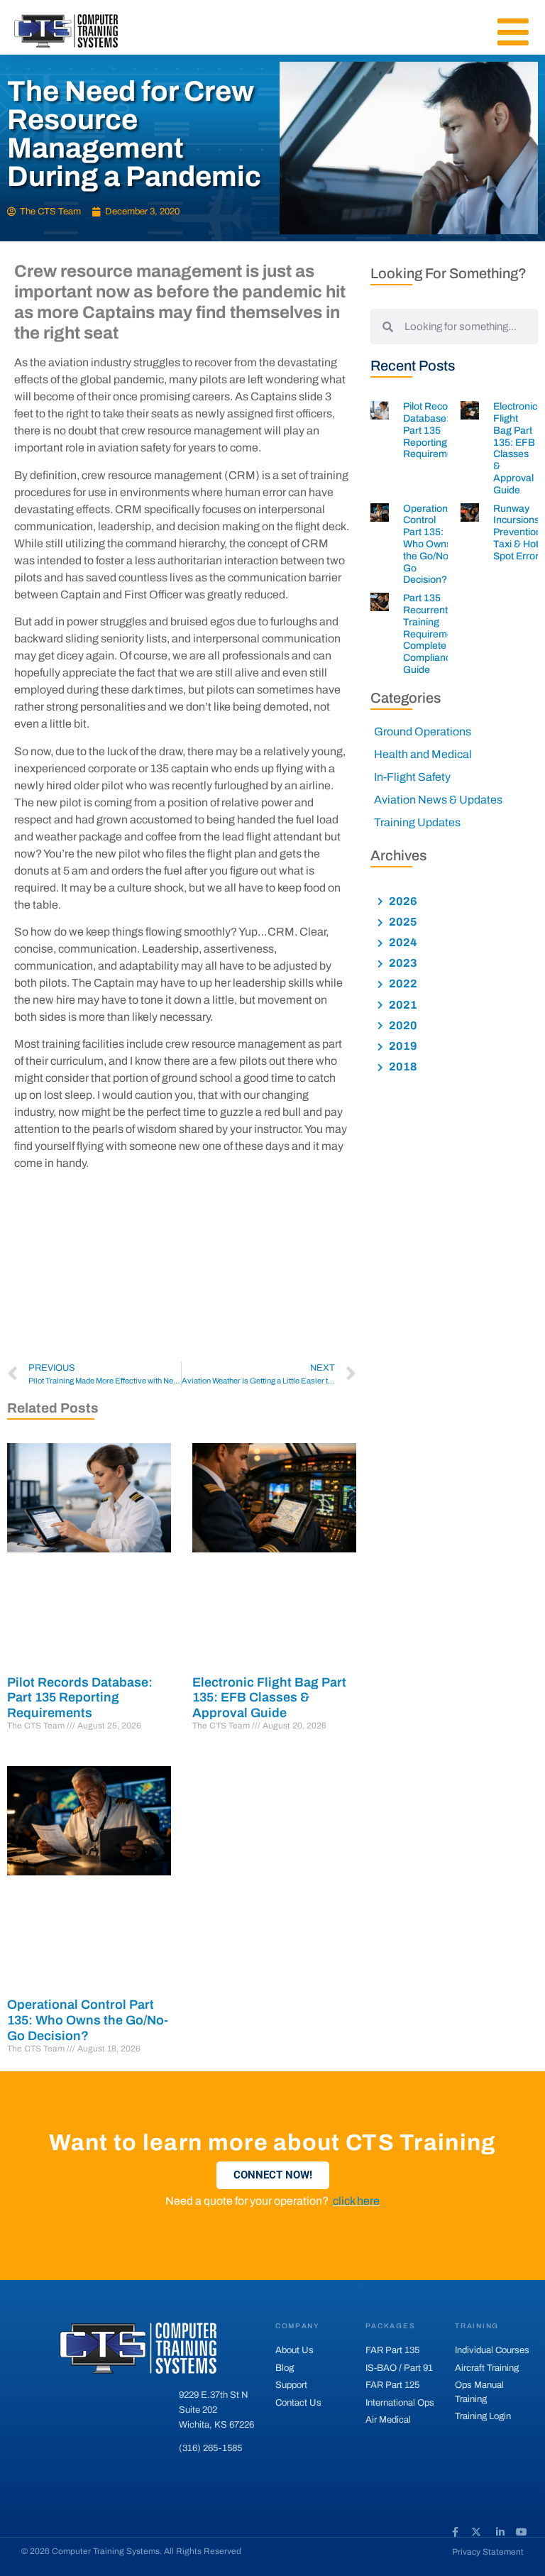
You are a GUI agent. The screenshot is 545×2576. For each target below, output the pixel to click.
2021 (402, 1005)
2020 (402, 1025)
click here (356, 2201)
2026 (402, 901)
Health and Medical (423, 754)
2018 (402, 1067)
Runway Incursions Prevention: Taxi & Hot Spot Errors (519, 532)
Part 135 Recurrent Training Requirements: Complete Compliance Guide (436, 634)
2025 (402, 922)
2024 (402, 942)
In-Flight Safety (412, 777)
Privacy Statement (488, 2552)
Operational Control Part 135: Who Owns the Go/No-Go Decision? (88, 2020)
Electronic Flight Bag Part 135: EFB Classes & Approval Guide (269, 1698)
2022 (402, 983)
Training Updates (417, 822)
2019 (402, 1046)
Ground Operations (423, 731)
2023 (402, 963)
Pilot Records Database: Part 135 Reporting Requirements (80, 1698)
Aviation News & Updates (438, 800)
